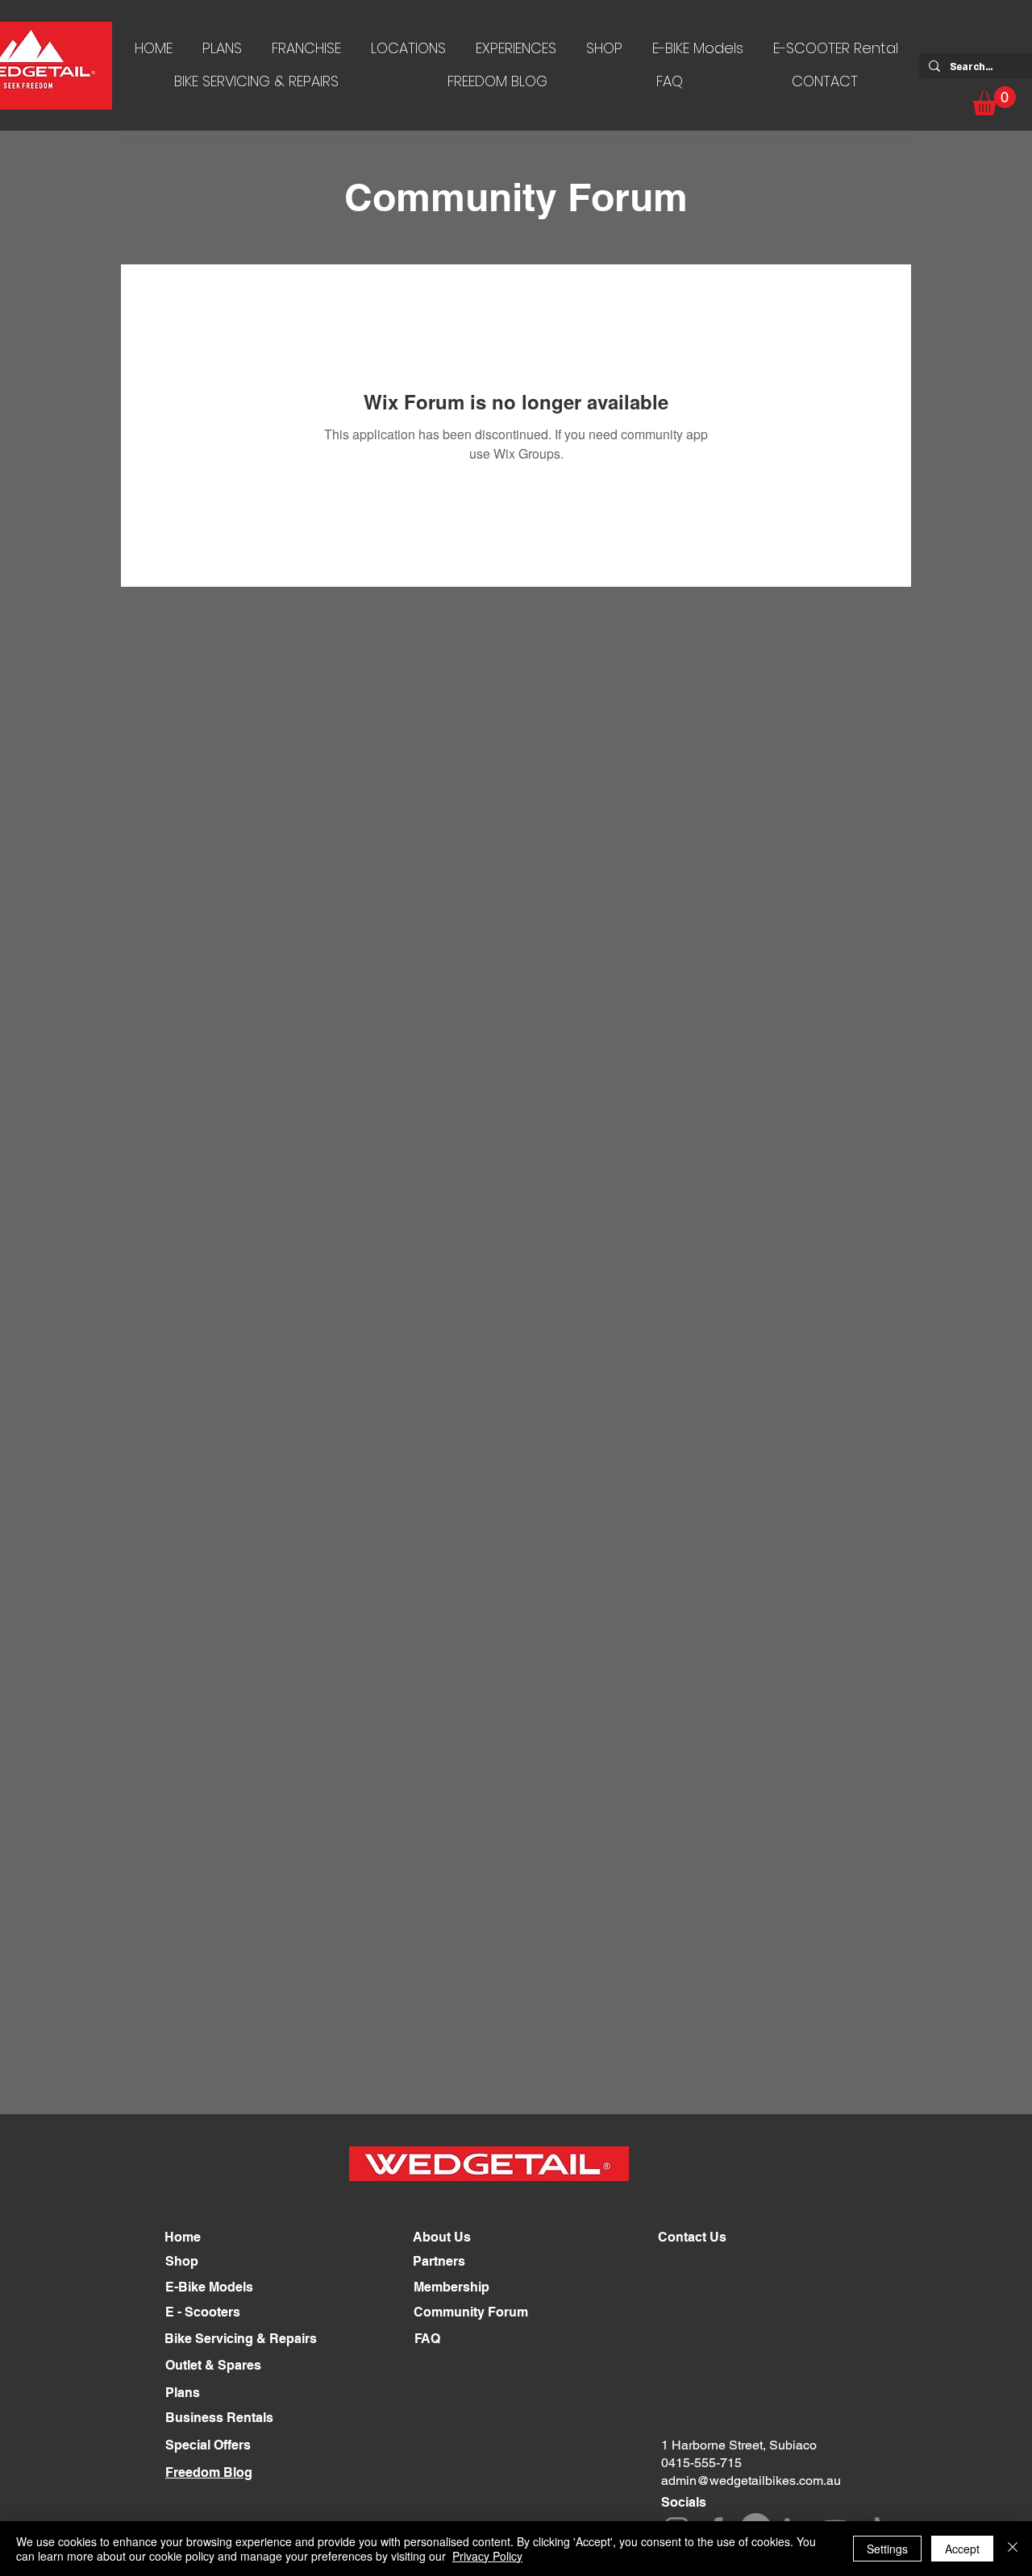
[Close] (1013, 2549)
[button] (994, 101)
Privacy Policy (487, 2556)
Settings (887, 2549)
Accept (962, 2549)
